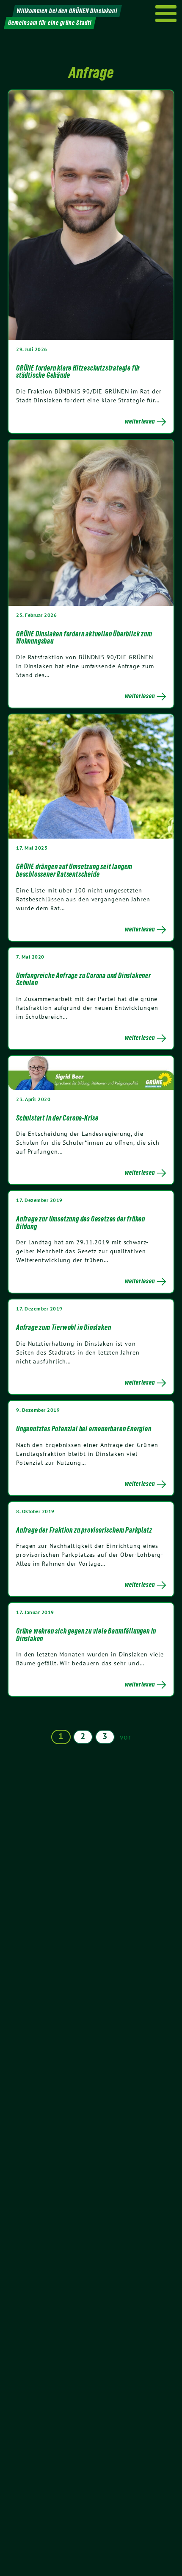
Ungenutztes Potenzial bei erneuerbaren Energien (84, 1429)
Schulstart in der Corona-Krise (57, 1118)
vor (125, 1737)
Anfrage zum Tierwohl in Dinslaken (63, 1327)
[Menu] (166, 14)
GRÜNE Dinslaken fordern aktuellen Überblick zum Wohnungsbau (84, 638)
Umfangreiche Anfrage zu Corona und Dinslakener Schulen (84, 979)
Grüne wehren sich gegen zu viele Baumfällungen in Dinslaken (86, 1635)
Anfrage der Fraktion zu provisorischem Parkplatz (84, 1530)
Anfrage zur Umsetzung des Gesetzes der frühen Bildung (81, 1223)
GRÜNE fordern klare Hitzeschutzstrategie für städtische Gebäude (78, 372)
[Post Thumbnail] (91, 215)
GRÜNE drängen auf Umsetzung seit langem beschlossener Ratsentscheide (74, 870)
